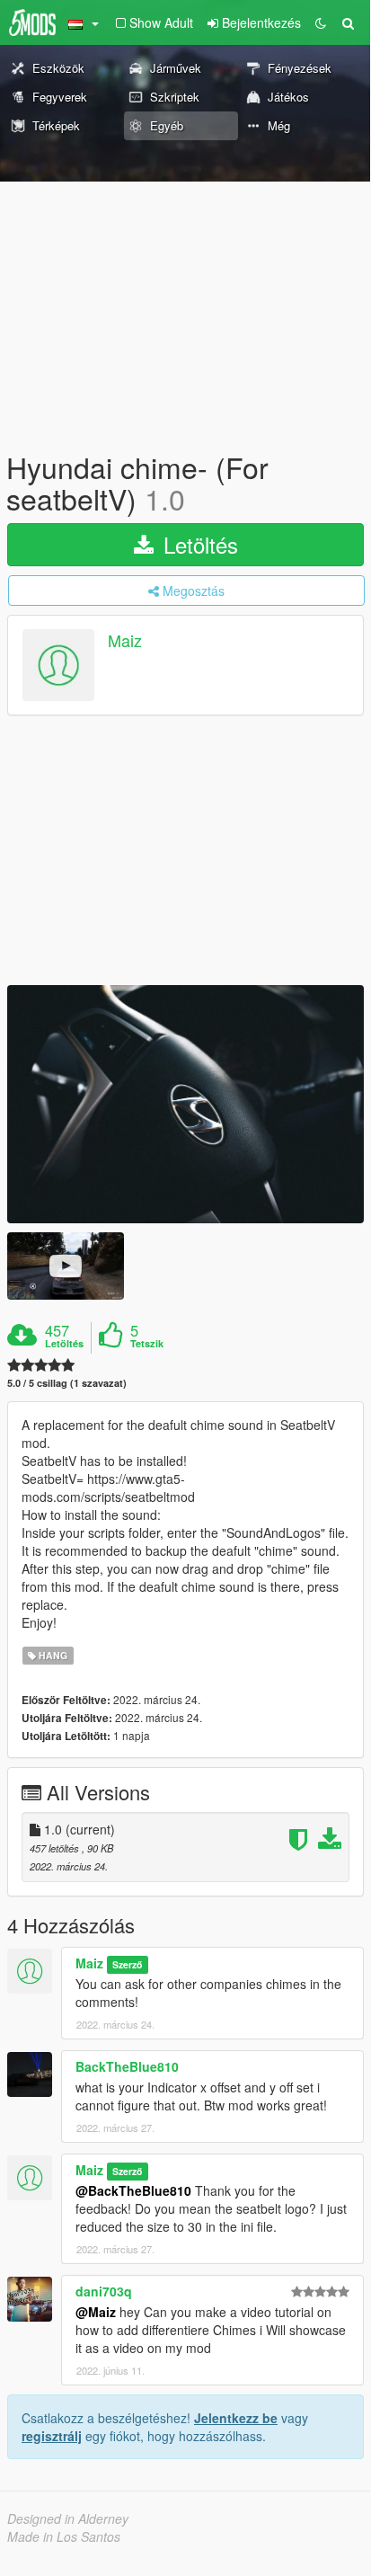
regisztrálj (52, 2436)
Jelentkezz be (236, 2418)
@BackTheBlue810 (133, 2190)
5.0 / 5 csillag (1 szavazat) (67, 1383)
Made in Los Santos (64, 2536)
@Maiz (96, 2312)
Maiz (125, 641)
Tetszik (147, 1344)
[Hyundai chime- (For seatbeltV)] (185, 1104)
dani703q (104, 2291)
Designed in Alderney (68, 2518)
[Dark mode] (321, 22)
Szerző (127, 1964)
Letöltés (198, 544)
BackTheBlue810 (127, 2066)
